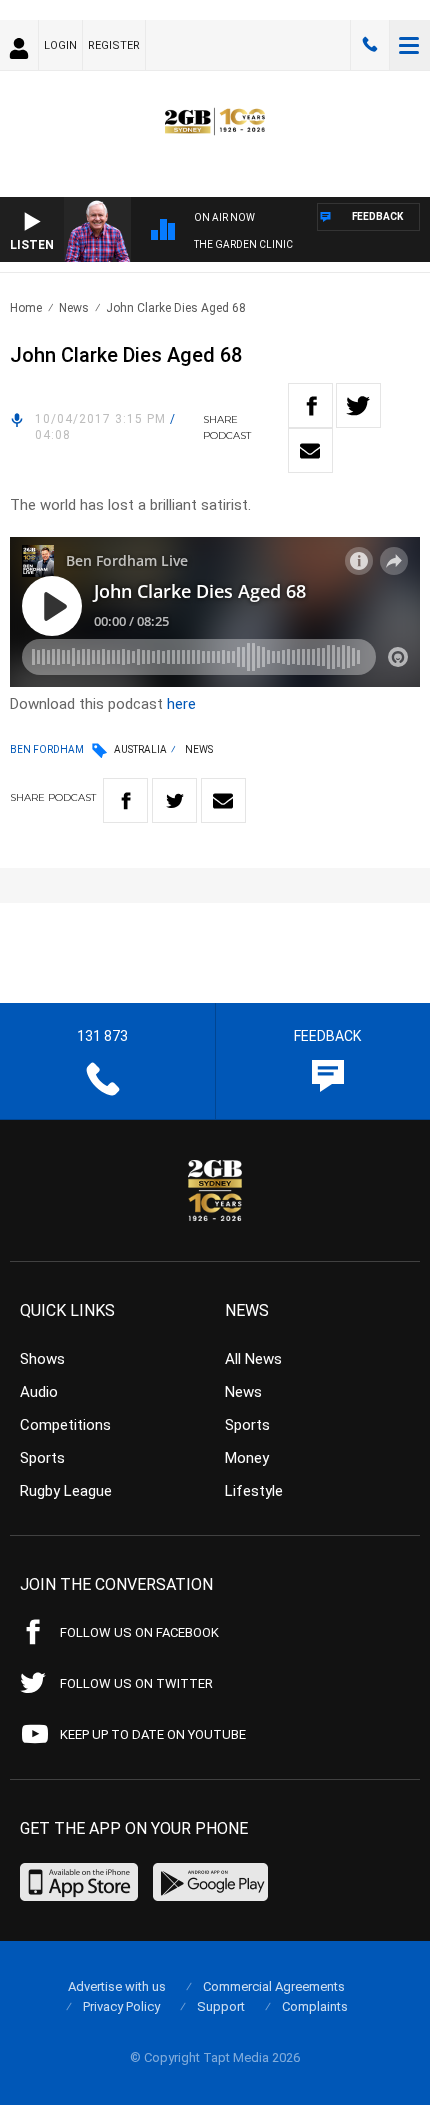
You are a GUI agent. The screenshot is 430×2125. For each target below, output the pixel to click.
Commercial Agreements (274, 1986)
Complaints (315, 2006)
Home (26, 308)
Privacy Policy (121, 2006)
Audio (39, 1392)
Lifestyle (254, 1491)
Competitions (65, 1425)
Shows (42, 1359)
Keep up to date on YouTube (153, 1734)
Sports (42, 1458)
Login (60, 45)
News (74, 308)
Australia (140, 749)
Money (247, 1458)
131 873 (370, 45)
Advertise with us (117, 1986)
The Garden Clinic (243, 244)
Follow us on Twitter (136, 1683)
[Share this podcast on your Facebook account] (310, 405)
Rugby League (66, 1491)
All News (253, 1359)
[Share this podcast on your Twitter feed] (358, 405)
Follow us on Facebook (139, 1632)
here (181, 704)
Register (114, 45)
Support (221, 2006)
